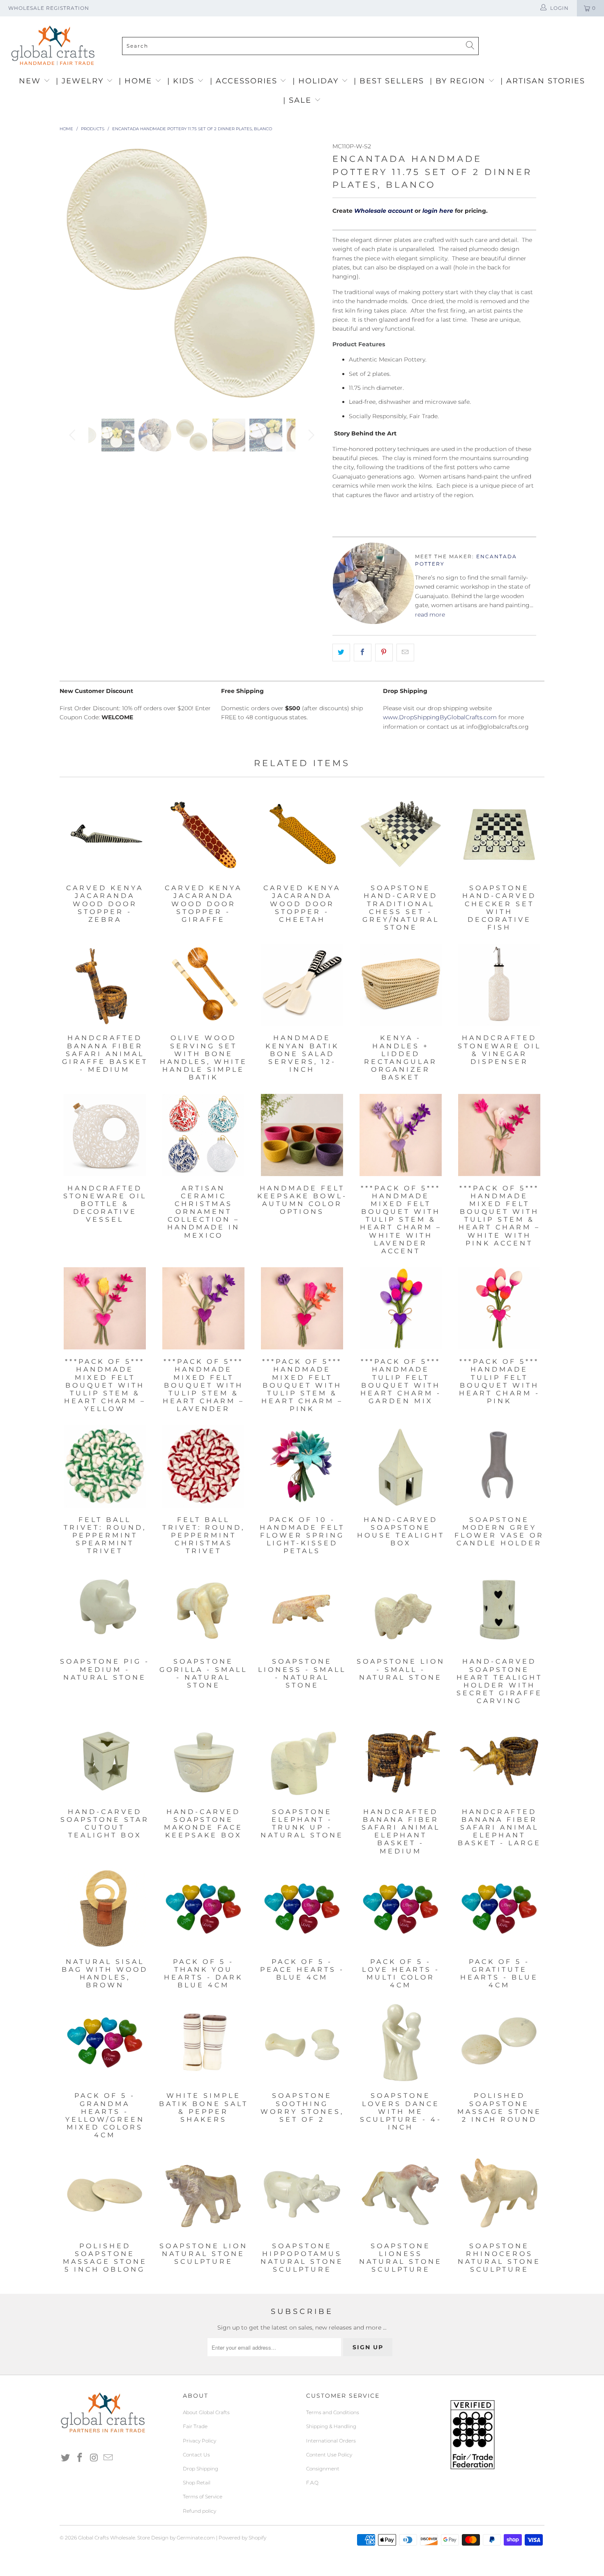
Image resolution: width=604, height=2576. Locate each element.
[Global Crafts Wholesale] (306, 18)
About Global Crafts (206, 2412)
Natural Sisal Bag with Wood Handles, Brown (105, 1908)
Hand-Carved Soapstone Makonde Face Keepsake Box (203, 1759)
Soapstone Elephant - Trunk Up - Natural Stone (302, 1759)
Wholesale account (384, 211)
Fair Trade (195, 2426)
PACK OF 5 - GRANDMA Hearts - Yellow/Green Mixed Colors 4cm (105, 2042)
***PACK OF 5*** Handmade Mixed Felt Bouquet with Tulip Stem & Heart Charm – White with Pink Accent (499, 1135)
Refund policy (199, 2511)
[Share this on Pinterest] (384, 652)
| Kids (182, 81)
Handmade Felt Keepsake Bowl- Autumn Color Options (302, 1135)
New (31, 81)
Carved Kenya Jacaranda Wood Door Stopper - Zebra (105, 835)
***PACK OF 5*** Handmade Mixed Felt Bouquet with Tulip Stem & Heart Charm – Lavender (203, 1308)
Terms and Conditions (333, 2412)
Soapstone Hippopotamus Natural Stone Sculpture (302, 2193)
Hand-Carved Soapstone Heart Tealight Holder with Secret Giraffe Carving (499, 1608)
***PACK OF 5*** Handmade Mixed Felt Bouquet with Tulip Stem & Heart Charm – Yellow (105, 1308)
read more (430, 615)
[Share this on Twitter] (341, 652)
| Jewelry (81, 81)
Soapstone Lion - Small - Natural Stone (401, 1608)
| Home (137, 81)
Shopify (257, 2538)
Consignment (323, 2469)
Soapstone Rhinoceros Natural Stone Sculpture (499, 2193)
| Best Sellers (389, 81)
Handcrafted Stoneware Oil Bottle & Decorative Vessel (105, 1135)
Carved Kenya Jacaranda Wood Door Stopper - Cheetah (302, 835)
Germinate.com (196, 2538)
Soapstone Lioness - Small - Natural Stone (302, 1608)
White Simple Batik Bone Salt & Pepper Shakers (203, 2042)
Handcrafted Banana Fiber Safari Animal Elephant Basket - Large (499, 1759)
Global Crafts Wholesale (107, 2538)
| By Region (459, 81)
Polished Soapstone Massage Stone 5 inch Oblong (105, 2193)
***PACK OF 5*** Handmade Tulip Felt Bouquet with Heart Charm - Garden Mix (401, 1308)
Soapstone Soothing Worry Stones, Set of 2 (302, 2042)
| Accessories (245, 81)
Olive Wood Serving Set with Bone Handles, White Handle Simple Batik (203, 985)
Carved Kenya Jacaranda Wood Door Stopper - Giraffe (203, 835)
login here (438, 211)
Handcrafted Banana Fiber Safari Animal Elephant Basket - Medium (401, 1759)
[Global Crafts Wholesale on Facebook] (80, 2458)
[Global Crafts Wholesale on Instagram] (94, 2458)
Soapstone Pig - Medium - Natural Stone (105, 1608)
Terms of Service (203, 2497)
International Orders (331, 2441)
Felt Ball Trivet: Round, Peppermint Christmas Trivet (203, 1466)
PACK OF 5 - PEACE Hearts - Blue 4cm (302, 1908)
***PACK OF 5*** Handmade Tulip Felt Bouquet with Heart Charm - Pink (499, 1308)
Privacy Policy (199, 2441)
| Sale (299, 100)
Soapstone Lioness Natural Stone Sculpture (401, 2193)
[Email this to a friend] (405, 652)
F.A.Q (312, 2483)
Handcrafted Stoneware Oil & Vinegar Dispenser (499, 985)
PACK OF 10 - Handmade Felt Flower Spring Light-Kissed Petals (302, 1466)
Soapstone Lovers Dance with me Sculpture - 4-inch (401, 2042)
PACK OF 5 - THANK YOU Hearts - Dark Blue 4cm (203, 1908)
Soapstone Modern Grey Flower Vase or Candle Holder (499, 1466)
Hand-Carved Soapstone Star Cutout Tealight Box (105, 1759)
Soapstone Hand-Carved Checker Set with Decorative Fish (499, 835)
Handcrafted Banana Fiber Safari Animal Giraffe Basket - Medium (105, 985)
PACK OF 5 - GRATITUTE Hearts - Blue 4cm (499, 1908)
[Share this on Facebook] (363, 652)
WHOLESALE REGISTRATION (49, 8)
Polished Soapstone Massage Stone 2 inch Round (499, 2042)
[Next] (310, 274)
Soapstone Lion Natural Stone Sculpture (203, 2193)
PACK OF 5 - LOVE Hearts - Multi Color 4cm (401, 1908)
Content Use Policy (329, 2455)
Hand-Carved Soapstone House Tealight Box (401, 1466)
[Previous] (74, 274)
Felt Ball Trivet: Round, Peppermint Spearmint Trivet (105, 1466)
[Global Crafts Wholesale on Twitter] (66, 2458)
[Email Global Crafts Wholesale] (108, 2458)
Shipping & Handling (331, 2426)
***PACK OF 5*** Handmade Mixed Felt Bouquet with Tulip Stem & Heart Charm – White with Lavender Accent (401, 1135)
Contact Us (196, 2455)
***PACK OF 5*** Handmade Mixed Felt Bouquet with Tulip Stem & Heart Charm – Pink (302, 1308)
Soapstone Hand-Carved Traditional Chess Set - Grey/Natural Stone (401, 835)
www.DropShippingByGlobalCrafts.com (440, 717)
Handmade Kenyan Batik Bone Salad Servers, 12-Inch (302, 985)
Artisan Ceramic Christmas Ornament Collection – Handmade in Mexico (203, 1135)
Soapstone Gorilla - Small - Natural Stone (203, 1608)
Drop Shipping (201, 2469)
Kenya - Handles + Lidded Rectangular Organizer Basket (401, 985)
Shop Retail (197, 2483)
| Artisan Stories (543, 81)
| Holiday (317, 81)
